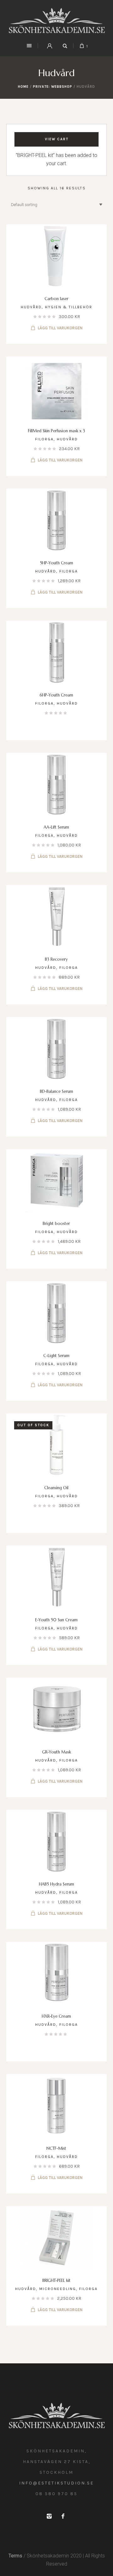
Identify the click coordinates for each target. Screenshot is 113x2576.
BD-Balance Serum (56, 1091)
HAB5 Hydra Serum (56, 1884)
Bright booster (56, 1224)
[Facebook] (63, 2516)
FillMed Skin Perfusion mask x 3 (56, 431)
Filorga (44, 439)
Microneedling (58, 2289)
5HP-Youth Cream (56, 563)
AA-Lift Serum (56, 827)
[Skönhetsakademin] (56, 21)
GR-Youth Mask (56, 1752)
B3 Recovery (56, 959)
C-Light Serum (56, 1356)
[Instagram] (49, 2516)
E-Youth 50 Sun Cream (56, 1620)
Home (23, 87)
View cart (57, 139)
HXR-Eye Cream (56, 2016)
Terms (15, 2556)
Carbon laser (56, 299)
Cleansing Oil (56, 1488)
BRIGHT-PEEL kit (56, 2280)
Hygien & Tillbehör (69, 307)
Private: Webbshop (53, 87)
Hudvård (31, 307)
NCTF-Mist (56, 2148)
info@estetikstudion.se (56, 2483)
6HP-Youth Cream (56, 695)
